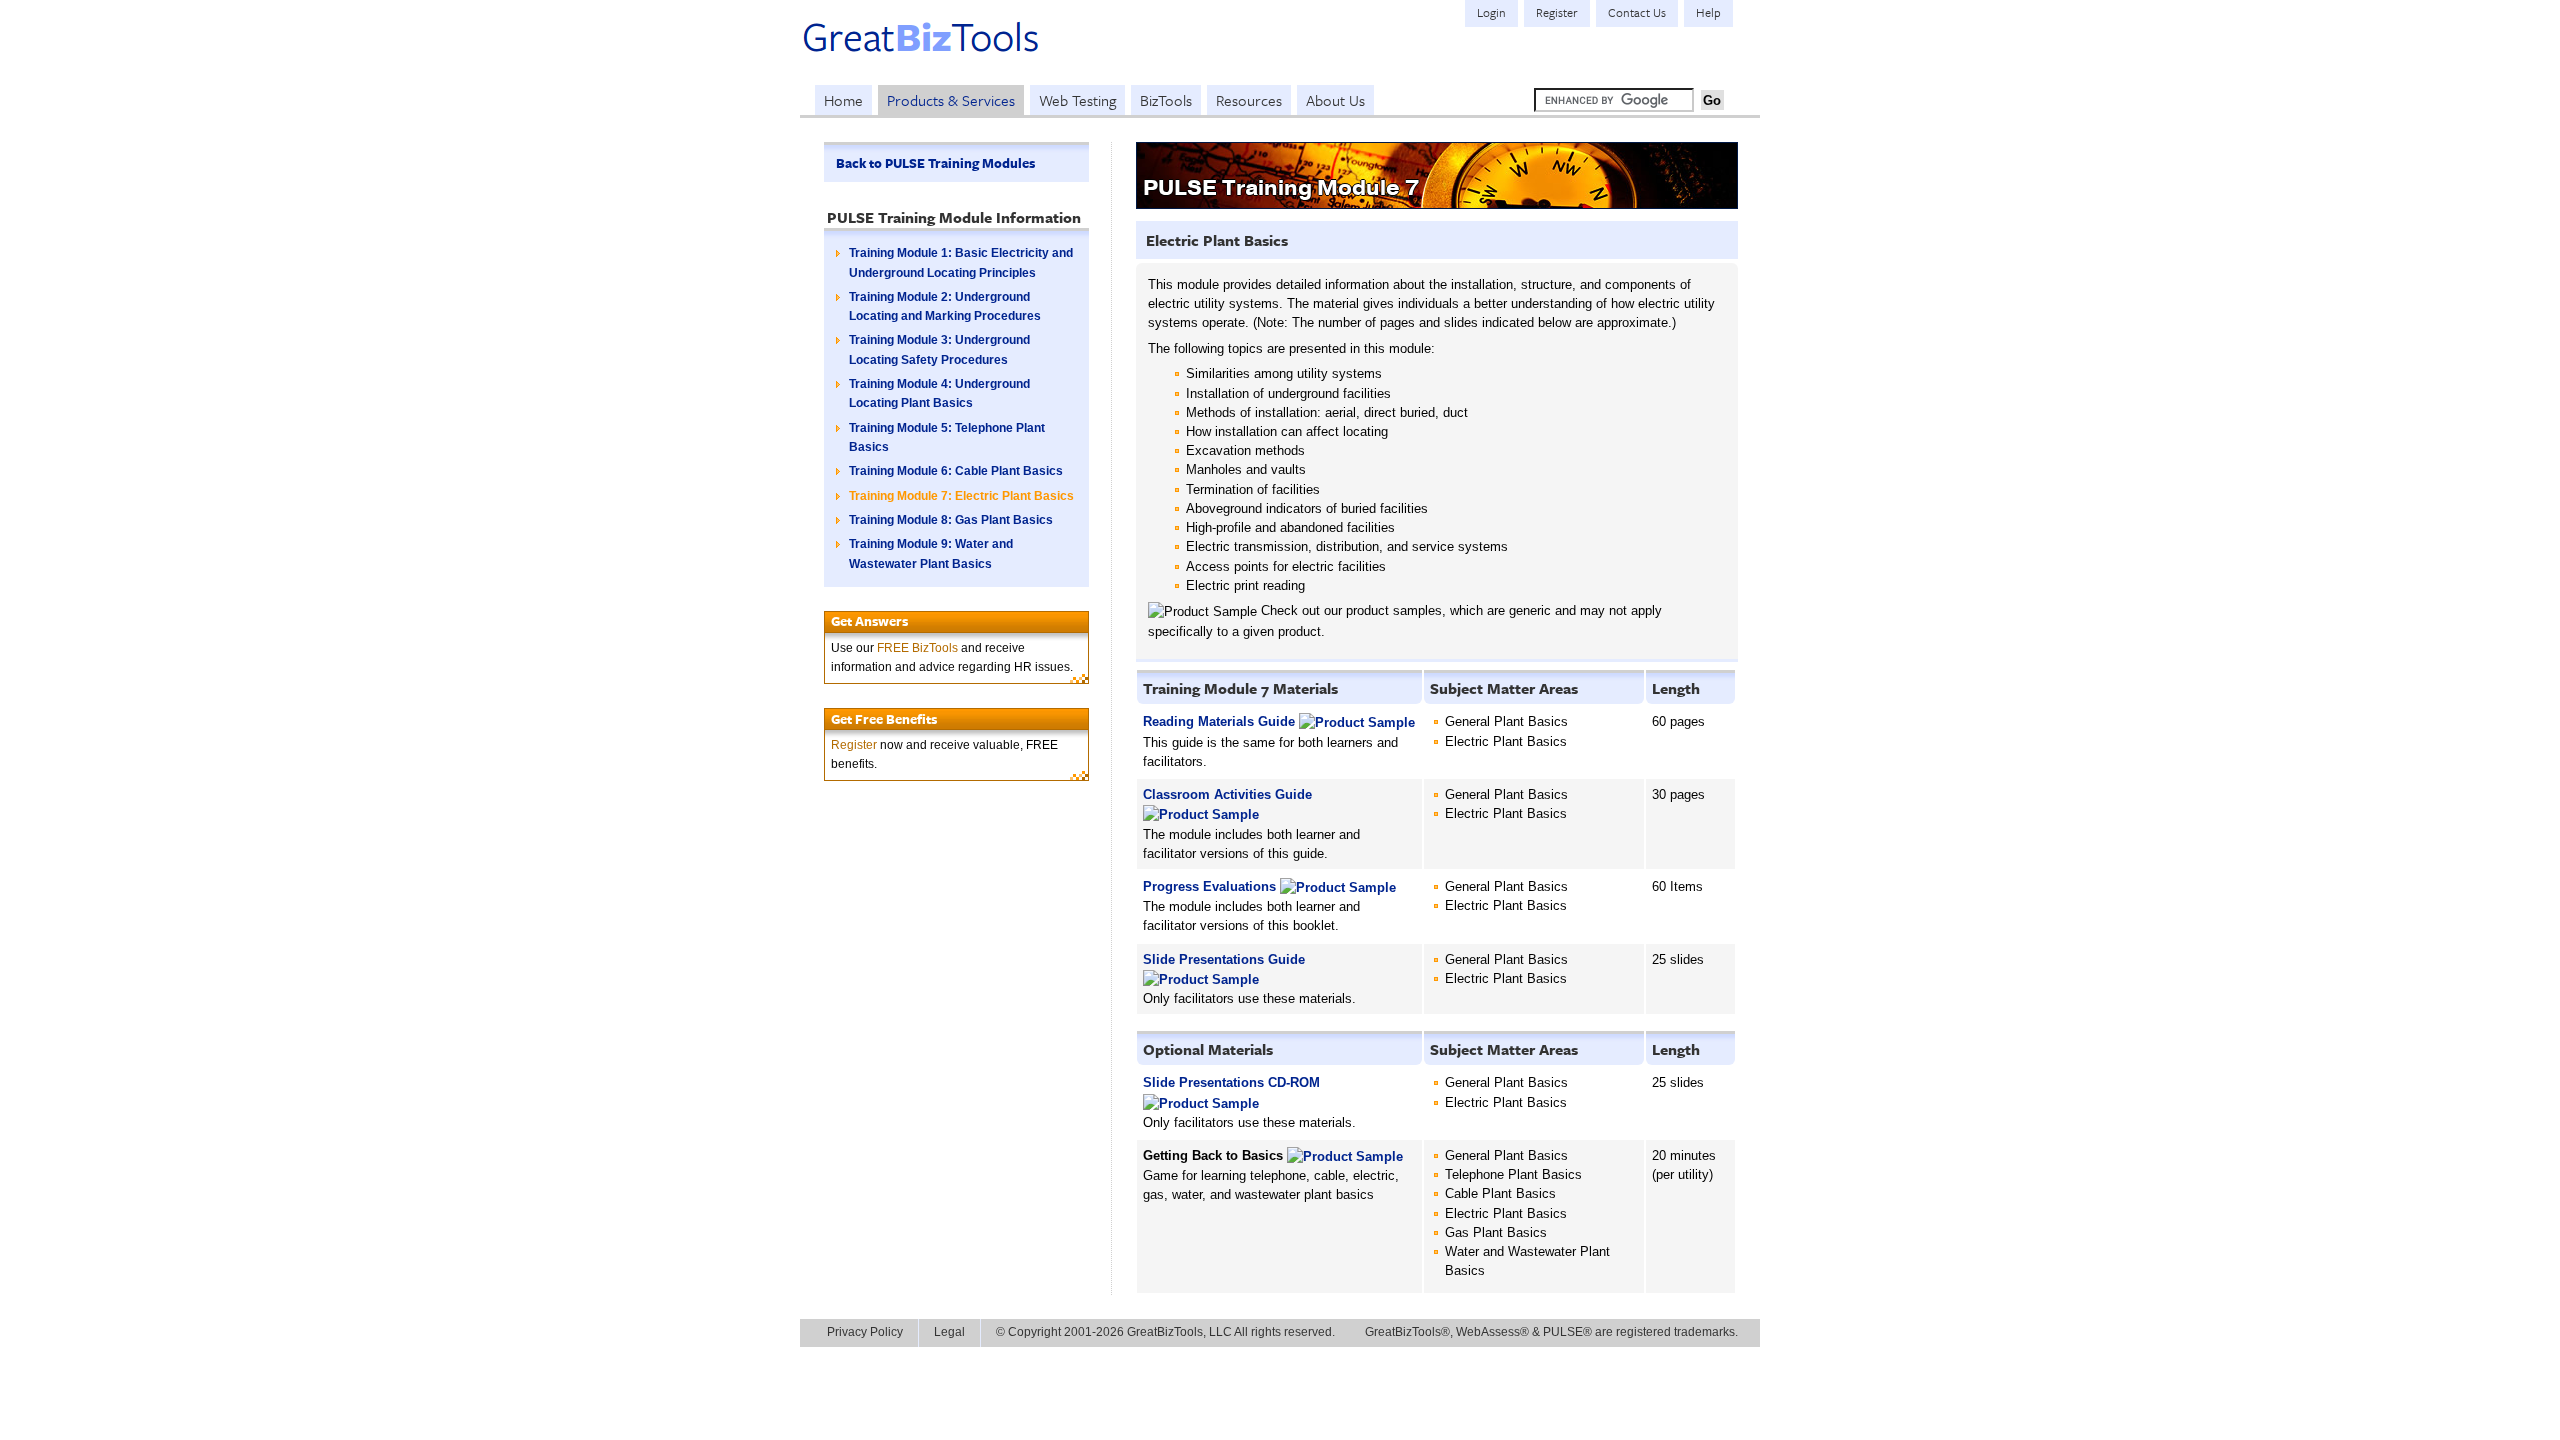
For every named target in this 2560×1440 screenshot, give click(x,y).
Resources (1249, 100)
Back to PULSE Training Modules (935, 163)
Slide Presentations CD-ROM (1231, 1082)
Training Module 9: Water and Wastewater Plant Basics (931, 553)
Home (843, 100)
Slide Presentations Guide (1224, 959)
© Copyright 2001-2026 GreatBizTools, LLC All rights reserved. (1165, 1332)
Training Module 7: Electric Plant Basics (961, 496)
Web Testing (1077, 100)
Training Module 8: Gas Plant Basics (951, 520)
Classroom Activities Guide (1227, 794)
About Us (1335, 100)
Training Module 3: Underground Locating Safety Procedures (939, 349)
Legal (949, 1332)
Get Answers (869, 621)
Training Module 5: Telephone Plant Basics (947, 437)
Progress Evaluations (1209, 886)
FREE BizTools (917, 648)
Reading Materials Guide (1219, 721)
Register (854, 745)
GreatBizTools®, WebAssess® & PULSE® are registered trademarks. (1551, 1332)
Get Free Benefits (884, 719)
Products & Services (951, 100)
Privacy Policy (865, 1332)
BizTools (1166, 100)
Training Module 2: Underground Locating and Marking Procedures (945, 306)
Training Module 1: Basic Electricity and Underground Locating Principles (961, 262)
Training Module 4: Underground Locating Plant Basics (939, 393)
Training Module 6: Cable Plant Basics (956, 471)
